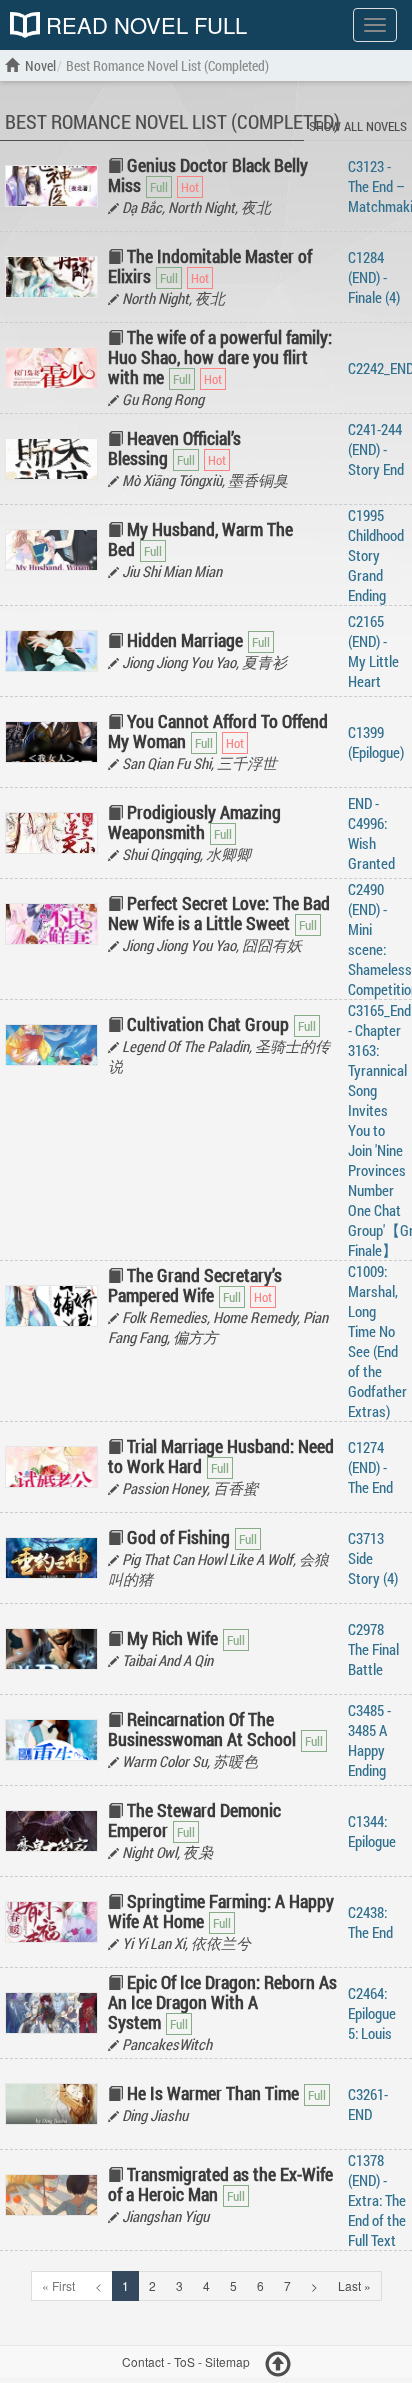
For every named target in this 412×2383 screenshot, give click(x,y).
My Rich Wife (172, 1638)
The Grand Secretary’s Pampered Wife (195, 1285)
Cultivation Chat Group (208, 1024)
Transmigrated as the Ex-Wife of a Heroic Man (220, 2184)
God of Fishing (178, 1537)
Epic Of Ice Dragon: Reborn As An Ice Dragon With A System (222, 2002)
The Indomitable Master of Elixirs (210, 266)
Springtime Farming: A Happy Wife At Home (221, 1911)
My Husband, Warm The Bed (200, 539)
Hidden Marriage (185, 640)
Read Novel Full (143, 25)
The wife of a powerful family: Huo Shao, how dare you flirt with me (220, 357)
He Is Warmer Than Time (213, 2093)
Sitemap (227, 2361)
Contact (143, 2361)
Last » (354, 2285)
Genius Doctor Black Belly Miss (208, 175)
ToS (184, 2361)
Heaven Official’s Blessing (174, 448)
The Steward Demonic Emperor (194, 1820)
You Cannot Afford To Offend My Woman (218, 731)
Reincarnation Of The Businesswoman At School (202, 1729)
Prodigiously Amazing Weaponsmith (194, 822)
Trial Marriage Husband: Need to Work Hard (221, 1456)
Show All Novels (358, 126)
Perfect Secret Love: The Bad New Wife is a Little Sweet (219, 913)
